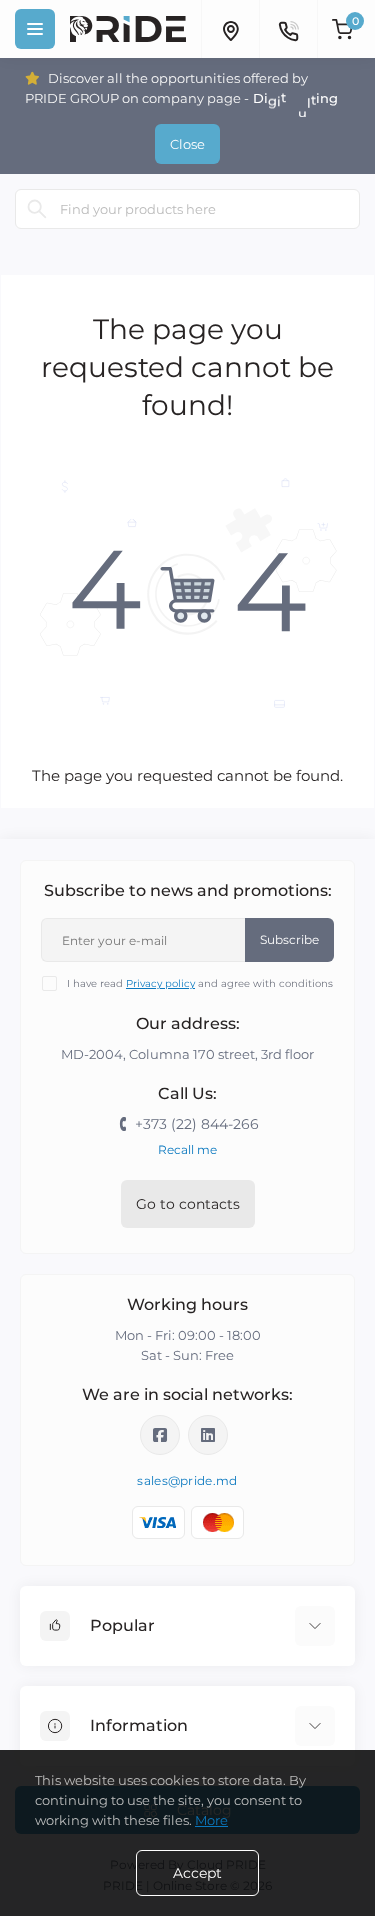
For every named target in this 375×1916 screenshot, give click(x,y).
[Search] (37, 209)
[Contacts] (288, 29)
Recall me (187, 1149)
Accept (197, 1873)
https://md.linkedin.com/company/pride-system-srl (208, 1435)
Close (187, 144)
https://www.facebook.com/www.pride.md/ (160, 1435)
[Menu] (35, 29)
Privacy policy (160, 983)
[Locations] (230, 29)
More (211, 1820)
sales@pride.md (187, 1480)
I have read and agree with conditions (200, 983)
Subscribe (289, 939)
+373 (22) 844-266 (197, 1124)
